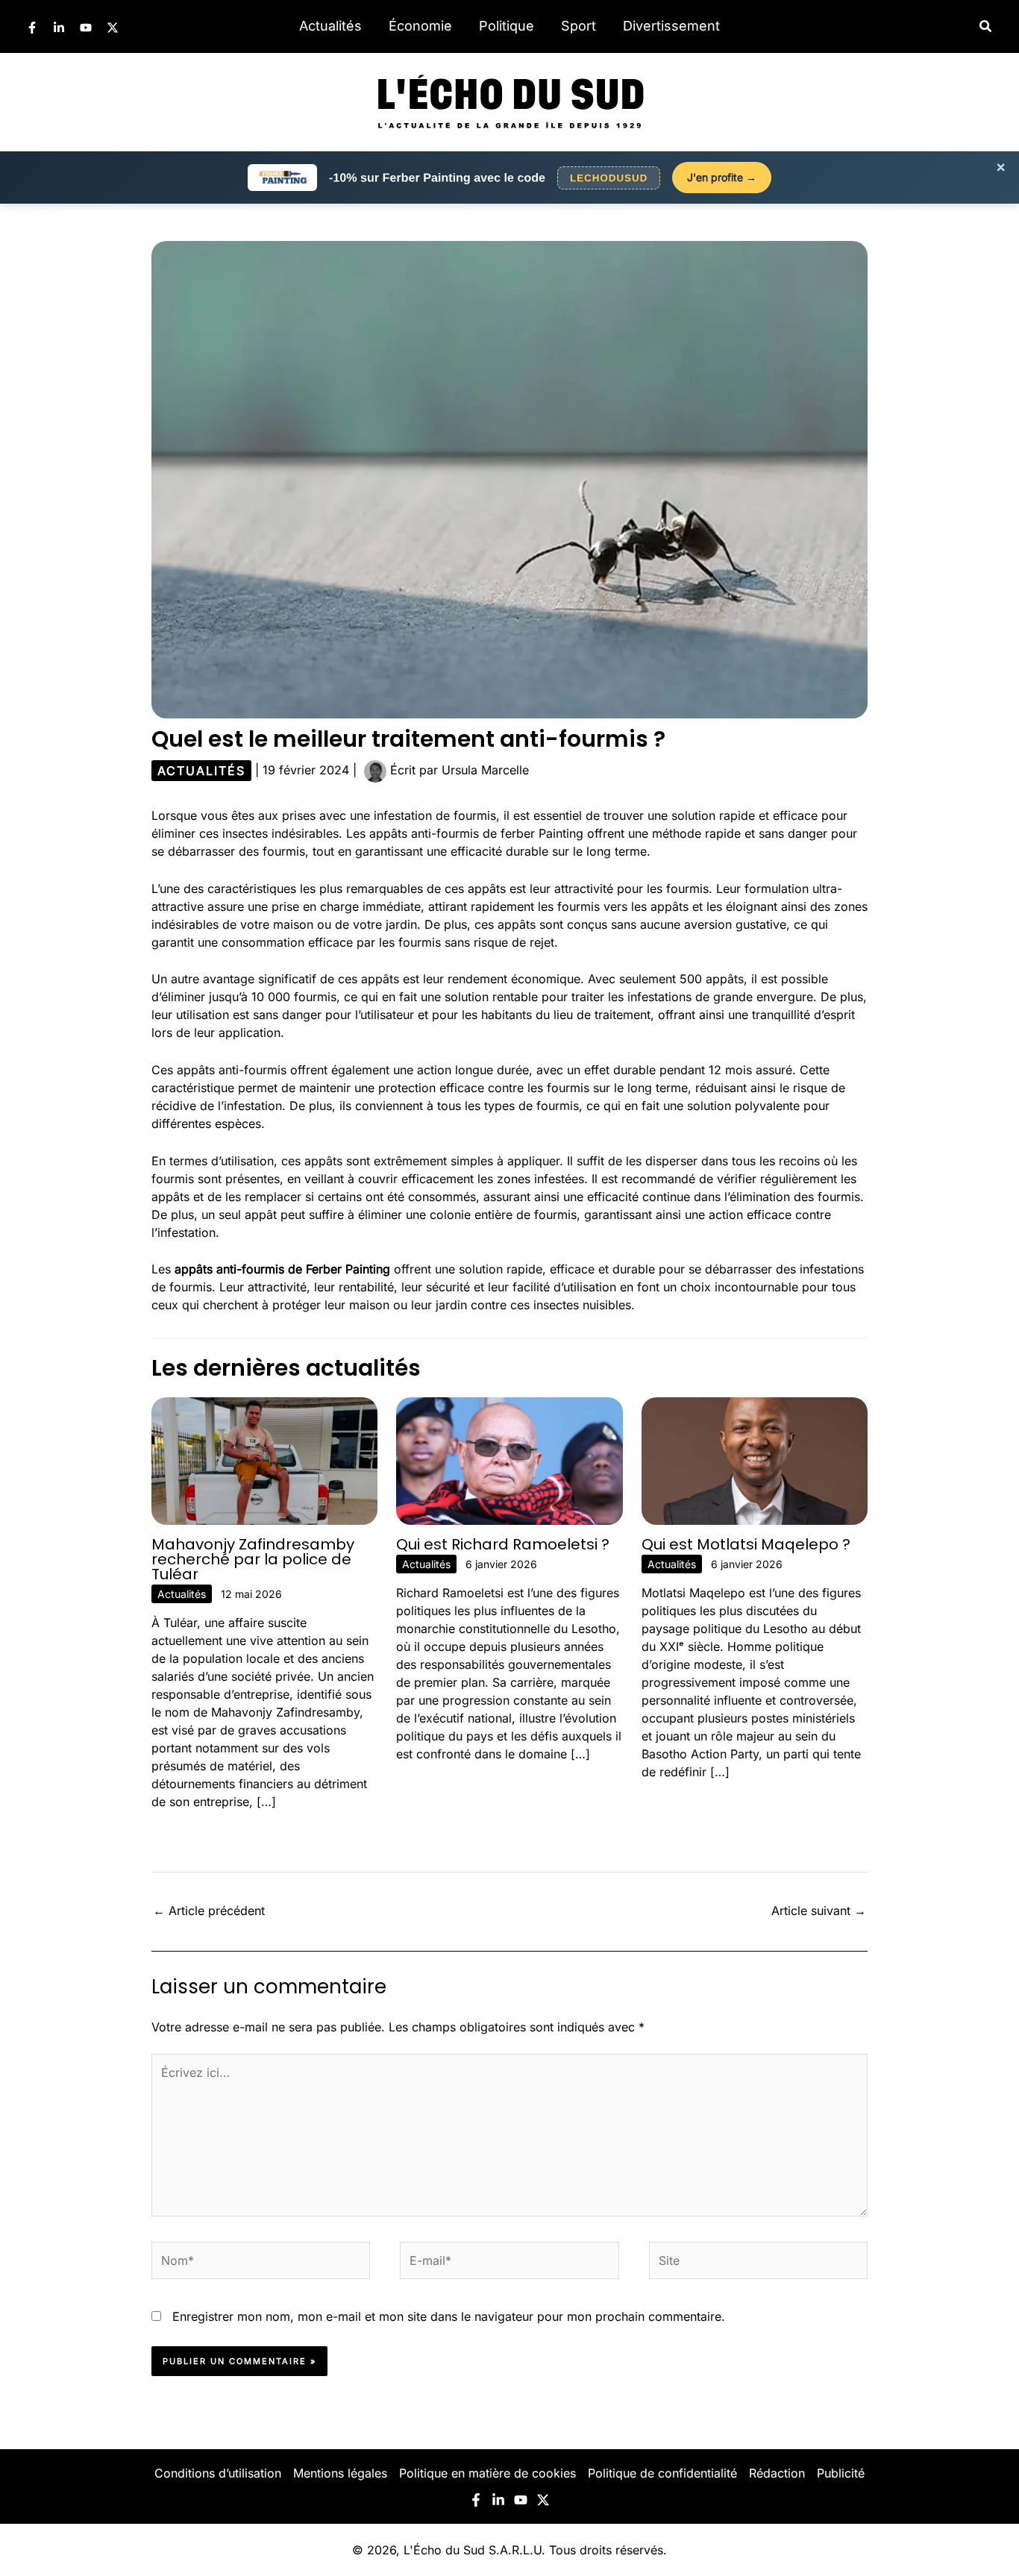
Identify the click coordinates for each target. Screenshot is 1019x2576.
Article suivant (819, 1911)
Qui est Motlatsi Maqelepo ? (746, 1544)
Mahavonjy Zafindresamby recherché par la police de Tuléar (253, 1559)
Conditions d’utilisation (218, 2473)
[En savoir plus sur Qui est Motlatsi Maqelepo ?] (755, 1460)
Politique (507, 26)
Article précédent (209, 1911)
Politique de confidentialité (662, 2473)
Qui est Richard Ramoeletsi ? (503, 1544)
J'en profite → (722, 177)
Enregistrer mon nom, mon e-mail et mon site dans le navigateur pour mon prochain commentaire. (449, 2316)
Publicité (841, 2473)
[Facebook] (32, 28)
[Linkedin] (59, 28)
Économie (420, 26)
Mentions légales (340, 2473)
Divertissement (671, 26)
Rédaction (777, 2473)
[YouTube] (86, 28)
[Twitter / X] (113, 28)
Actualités (330, 26)
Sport (579, 26)
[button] (986, 26)
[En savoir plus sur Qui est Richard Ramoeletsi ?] (509, 1460)
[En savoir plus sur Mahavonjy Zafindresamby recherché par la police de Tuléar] (264, 1460)
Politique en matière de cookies (487, 2473)
